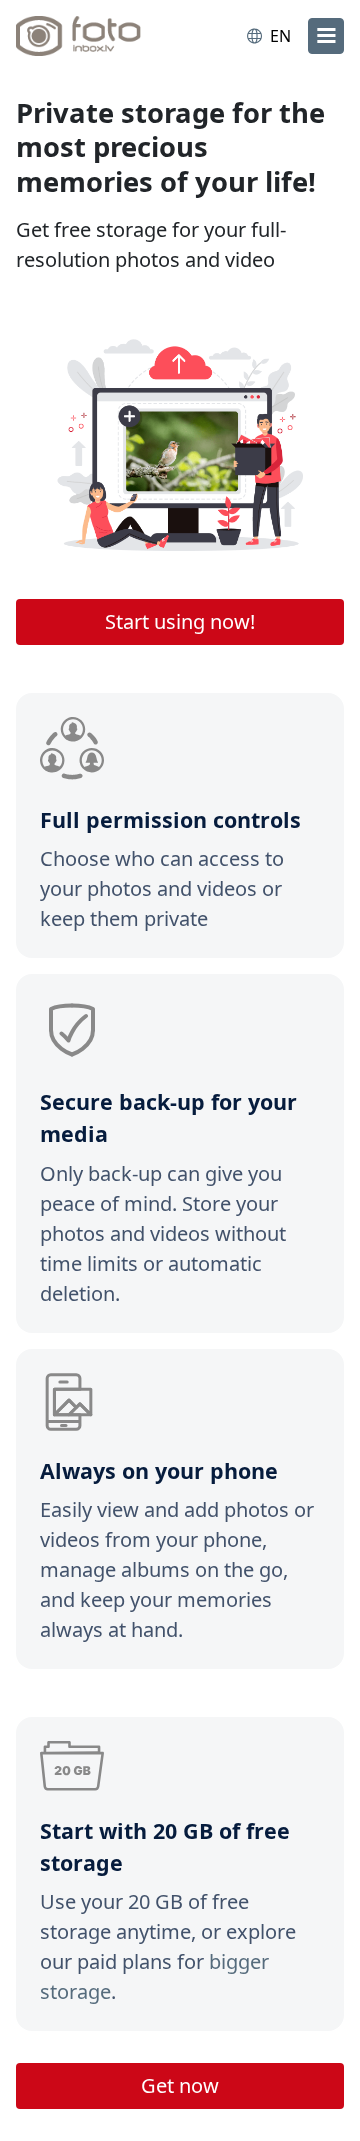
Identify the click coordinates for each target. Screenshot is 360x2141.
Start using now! (180, 621)
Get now (180, 2085)
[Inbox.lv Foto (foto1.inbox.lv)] (98, 36)
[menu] (326, 36)
